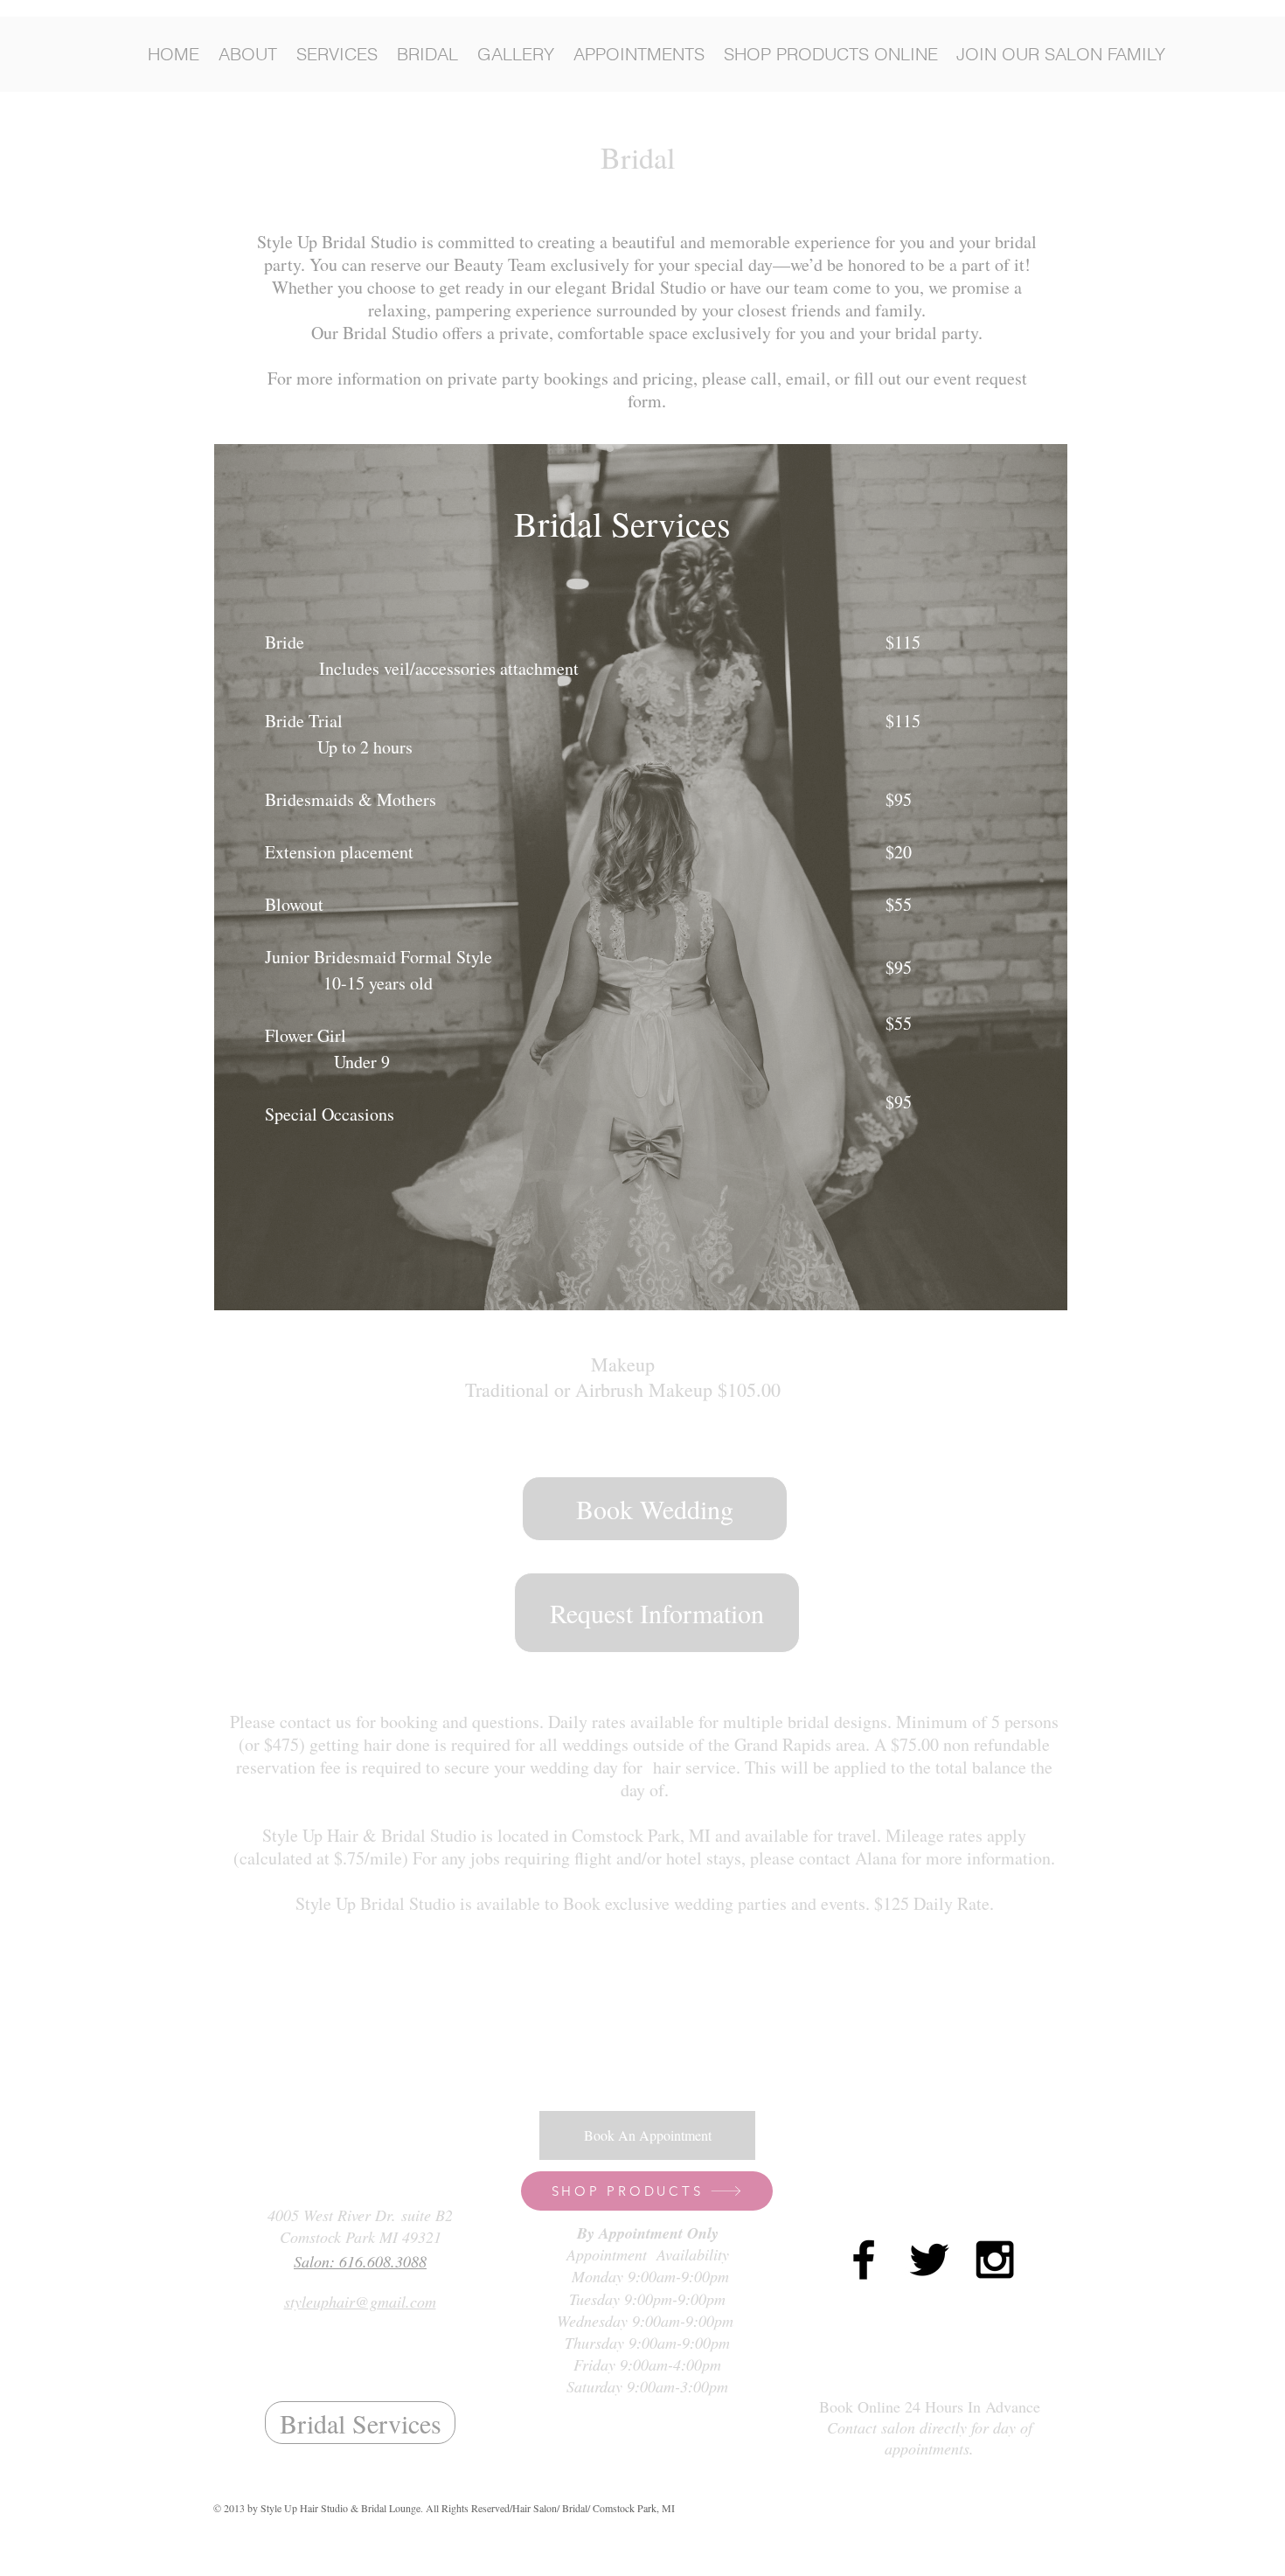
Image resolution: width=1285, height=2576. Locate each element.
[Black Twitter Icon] (929, 2260)
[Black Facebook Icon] (864, 2260)
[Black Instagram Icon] (995, 2260)
